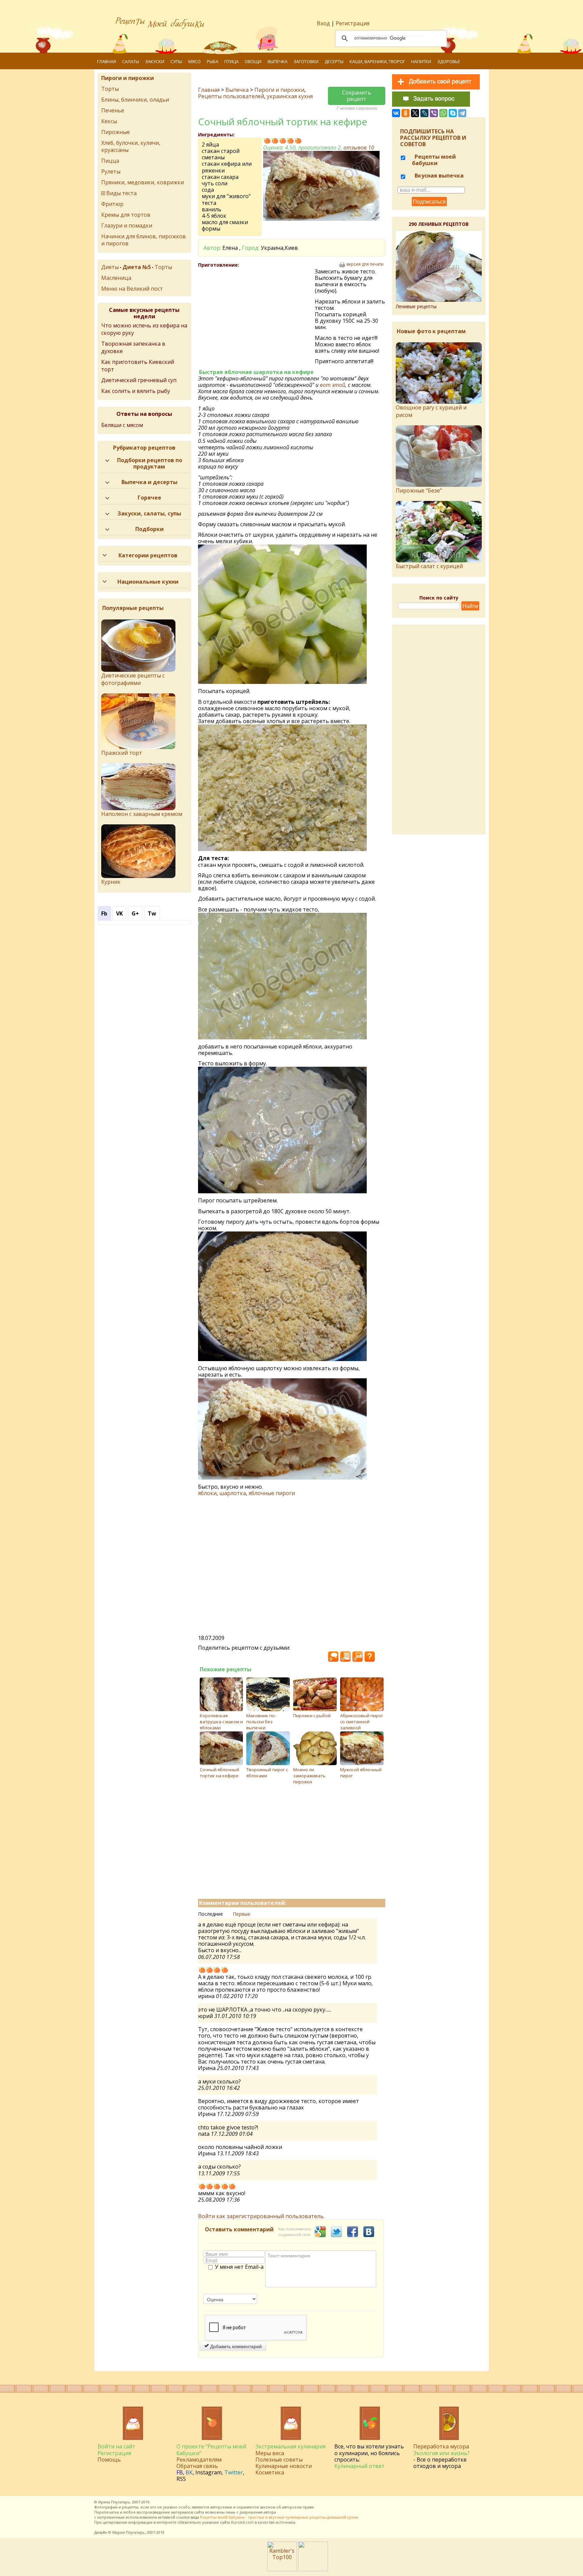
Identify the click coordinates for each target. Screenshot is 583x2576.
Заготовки (306, 61)
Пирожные (116, 132)
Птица (231, 61)
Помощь (109, 2460)
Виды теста (121, 193)
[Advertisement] (256, 317)
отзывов (359, 148)
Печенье (113, 110)
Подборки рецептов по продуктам (150, 463)
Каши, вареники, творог (377, 61)
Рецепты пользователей (231, 96)
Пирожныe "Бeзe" (419, 490)
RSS (181, 2479)
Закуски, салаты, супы (149, 513)
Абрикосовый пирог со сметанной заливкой (362, 1722)
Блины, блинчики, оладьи (135, 100)
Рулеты (111, 171)
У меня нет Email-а (239, 2267)
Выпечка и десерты (149, 482)
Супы (176, 61)
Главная (107, 61)
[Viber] (434, 113)
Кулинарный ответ (359, 2466)
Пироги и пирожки (279, 90)
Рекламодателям (199, 2460)
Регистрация (353, 23)
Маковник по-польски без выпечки (261, 1722)
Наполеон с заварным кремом (142, 814)
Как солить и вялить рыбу (136, 391)
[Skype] (453, 113)
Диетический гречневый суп (139, 380)
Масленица (116, 278)
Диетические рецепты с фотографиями (133, 679)
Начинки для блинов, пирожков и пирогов (144, 240)
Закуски (155, 61)
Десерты (334, 61)
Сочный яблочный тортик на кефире (219, 1773)
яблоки (207, 1493)
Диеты (110, 267)
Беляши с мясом (122, 425)
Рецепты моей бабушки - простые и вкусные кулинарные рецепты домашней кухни (279, 2517)
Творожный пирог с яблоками (267, 1773)
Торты (110, 89)
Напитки (421, 61)
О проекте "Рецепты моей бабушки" (211, 2450)
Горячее (149, 498)
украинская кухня (290, 96)
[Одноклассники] (406, 113)
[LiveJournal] (424, 113)
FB (180, 2472)
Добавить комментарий (235, 2346)
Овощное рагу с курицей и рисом (431, 411)
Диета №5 (137, 267)
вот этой (332, 385)
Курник (111, 882)
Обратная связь (197, 2466)
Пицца (110, 161)
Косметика (270, 2472)
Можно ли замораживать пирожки (309, 1776)
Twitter (234, 2472)
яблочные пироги (272, 1493)
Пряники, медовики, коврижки (143, 182)
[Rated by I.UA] (313, 2569)
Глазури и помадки (127, 225)
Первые (242, 1914)
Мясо (195, 61)
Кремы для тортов (126, 215)
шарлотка (233, 1493)
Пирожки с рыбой (312, 1716)
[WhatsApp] (443, 113)
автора (270, 2512)
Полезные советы (279, 2460)
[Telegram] (462, 113)
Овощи (253, 61)
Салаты (131, 61)
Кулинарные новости (284, 2466)
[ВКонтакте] (396, 113)
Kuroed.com (242, 2522)
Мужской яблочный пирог (361, 1773)
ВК (189, 2472)
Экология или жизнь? (441, 2453)
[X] (415, 113)
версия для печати (365, 264)
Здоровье (449, 61)
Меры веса (270, 2453)
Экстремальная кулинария (290, 2446)
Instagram (209, 2472)
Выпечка (277, 61)
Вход (323, 23)
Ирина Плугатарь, (115, 2502)
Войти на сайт (116, 2446)
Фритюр (112, 204)
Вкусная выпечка (438, 176)
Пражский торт (122, 753)
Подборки (149, 529)
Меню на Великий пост (132, 289)
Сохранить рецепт (357, 96)
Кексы (109, 121)
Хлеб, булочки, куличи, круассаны (131, 146)
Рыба (213, 61)
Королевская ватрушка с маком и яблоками (221, 1722)
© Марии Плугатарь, (127, 2532)
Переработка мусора (441, 2446)
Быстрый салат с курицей (429, 566)
